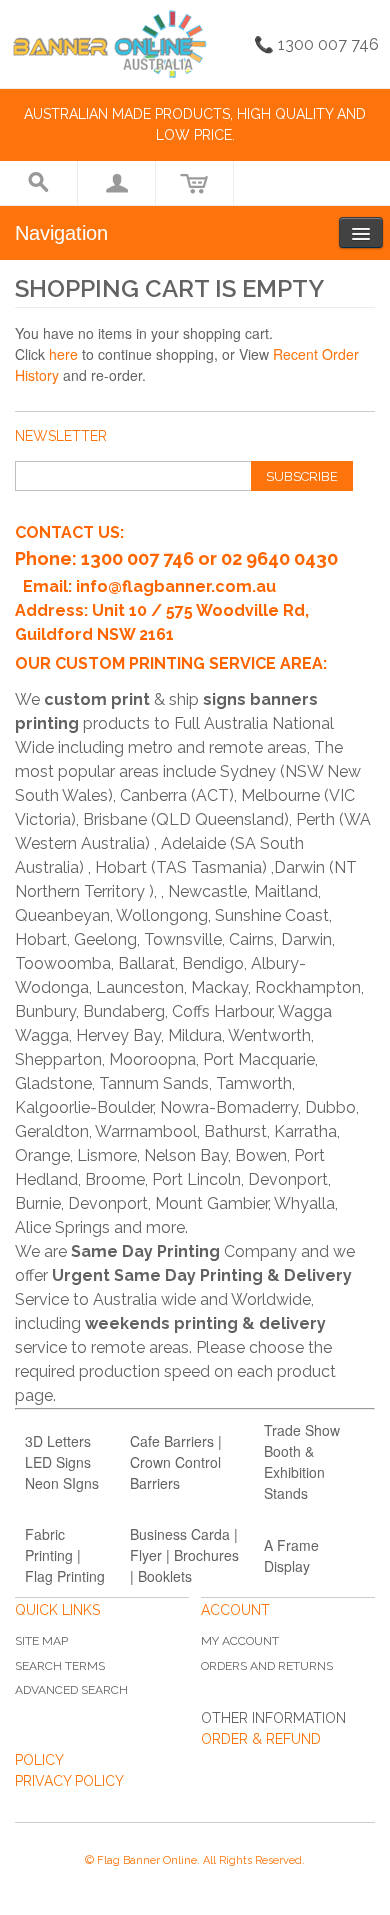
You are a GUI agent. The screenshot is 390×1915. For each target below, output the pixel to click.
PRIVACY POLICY (69, 1781)
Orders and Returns (267, 1666)
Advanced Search (71, 1690)
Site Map (41, 1641)
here (63, 354)
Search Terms (60, 1666)
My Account (240, 1641)
